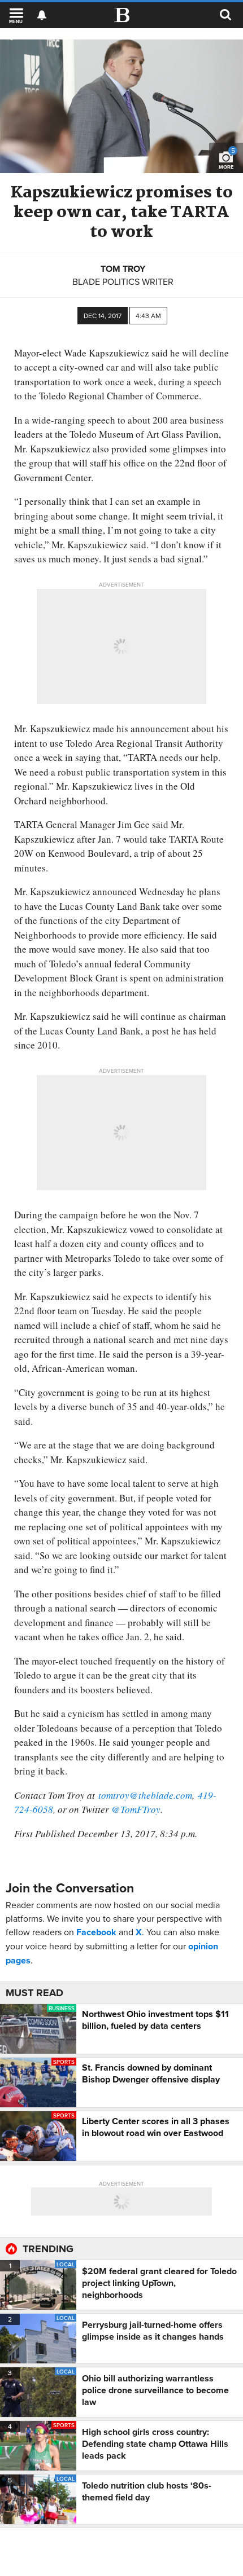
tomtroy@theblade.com (145, 1795)
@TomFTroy (136, 1809)
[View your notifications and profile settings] (42, 15)
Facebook (96, 1932)
